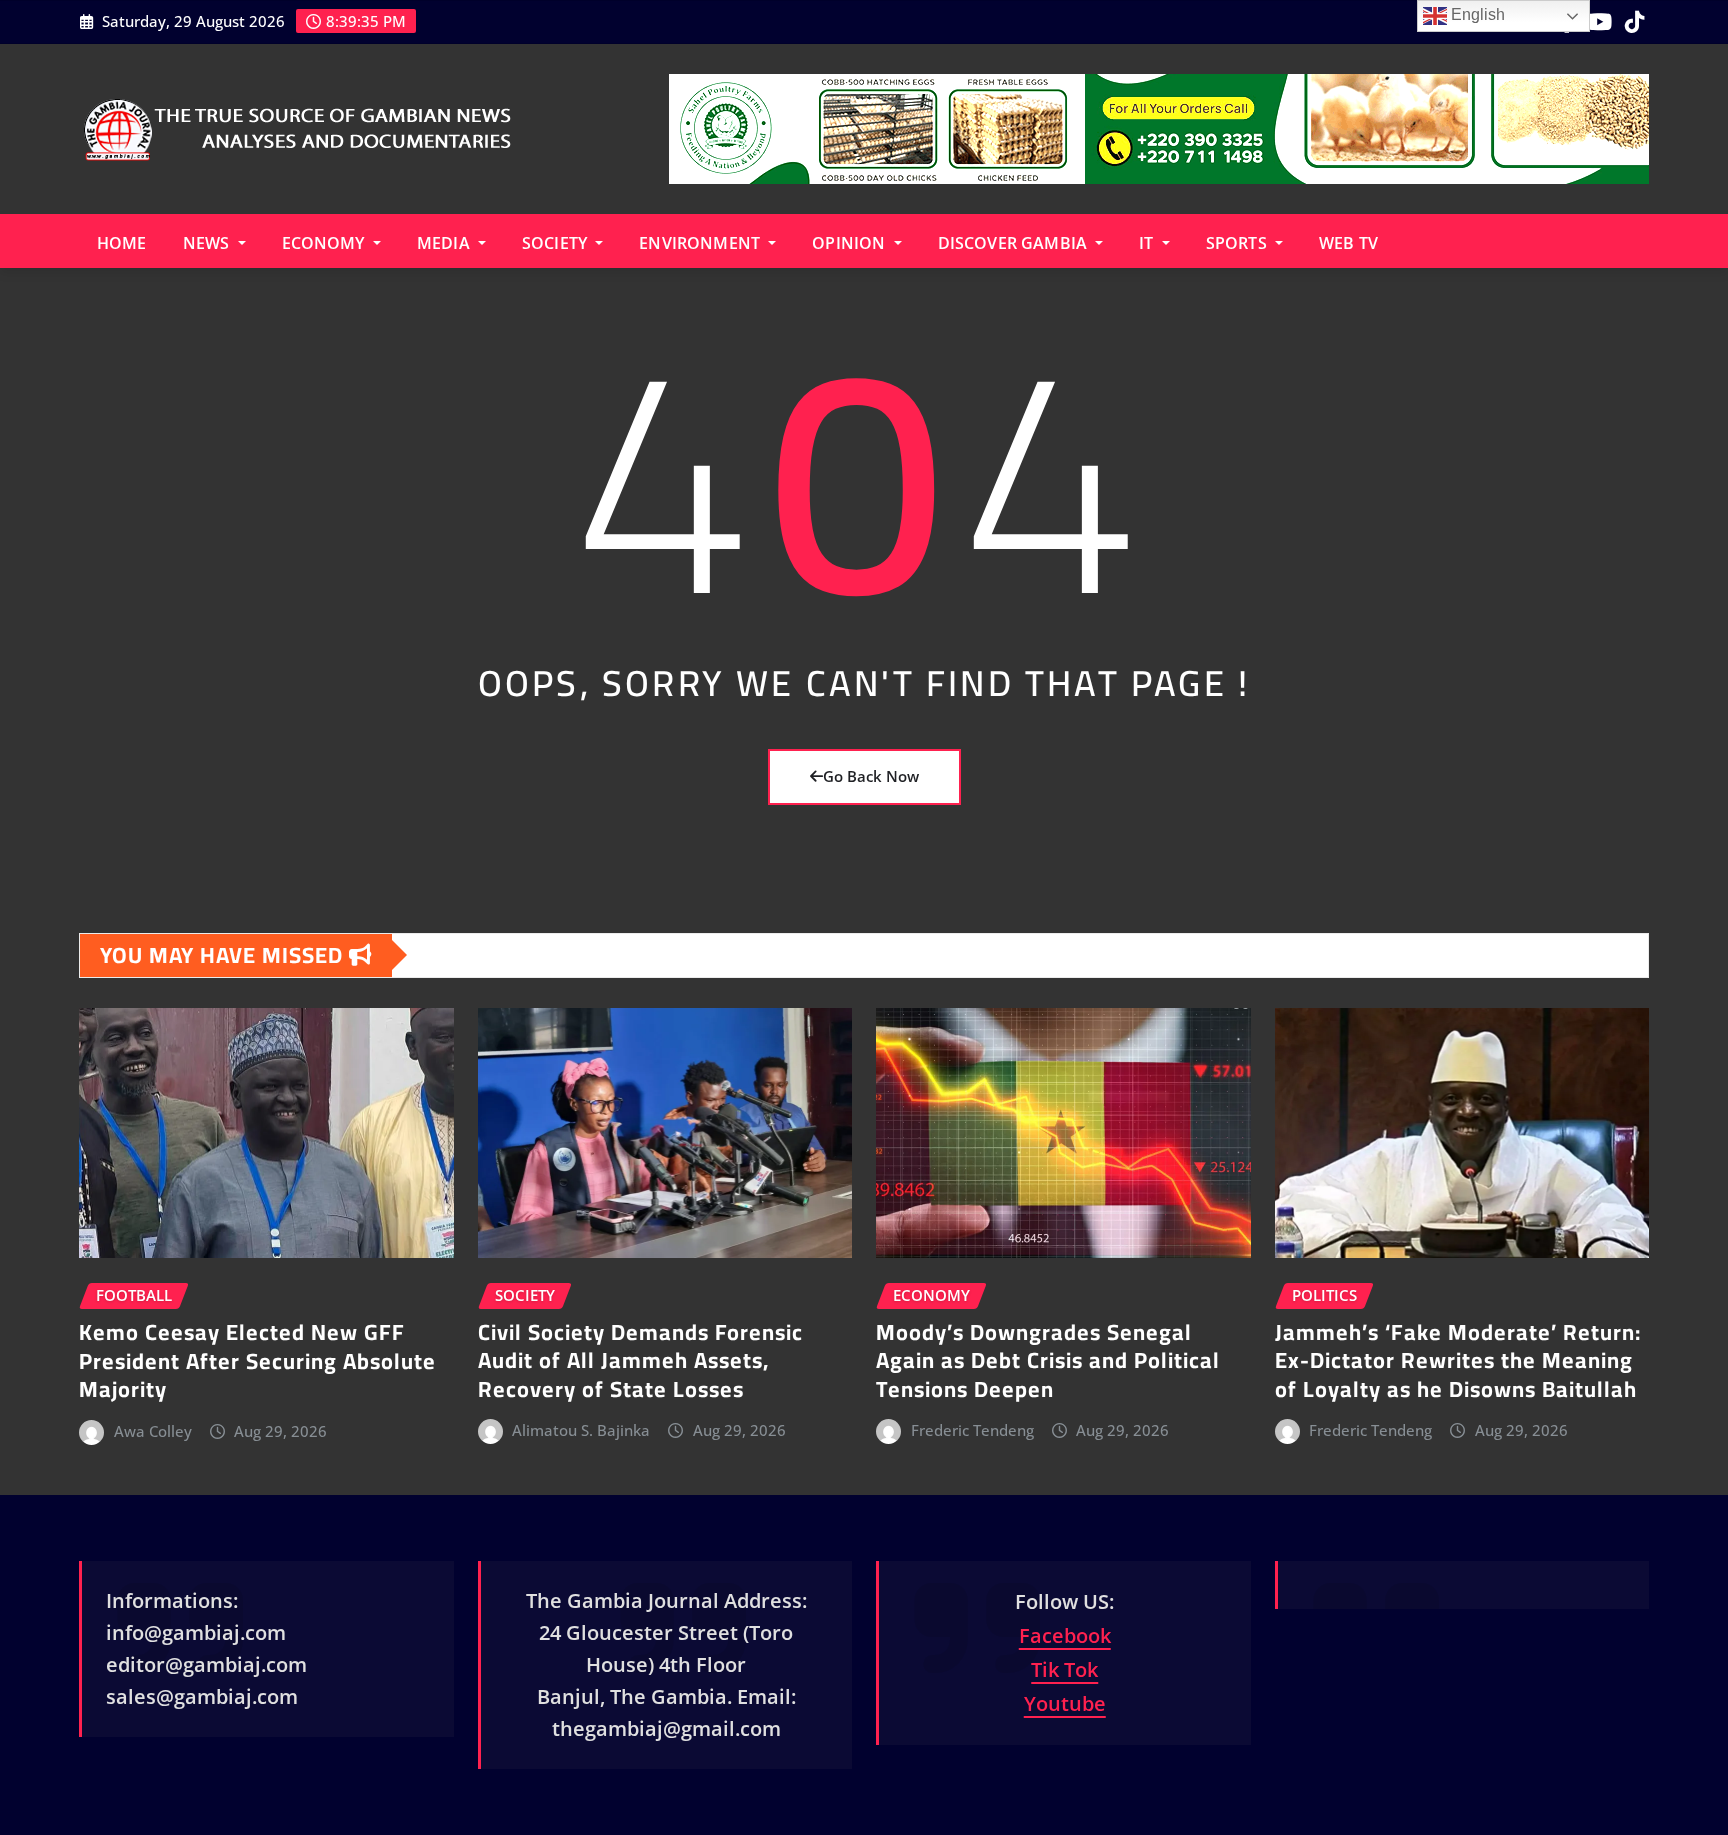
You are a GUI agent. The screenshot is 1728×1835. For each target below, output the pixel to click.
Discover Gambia (1015, 243)
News (208, 243)
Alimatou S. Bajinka (581, 1430)
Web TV (1348, 243)
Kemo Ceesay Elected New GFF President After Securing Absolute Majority (257, 1360)
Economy (325, 243)
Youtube (1065, 1703)
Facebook (1065, 1635)
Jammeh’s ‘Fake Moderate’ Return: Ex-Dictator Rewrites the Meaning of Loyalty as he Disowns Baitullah (1458, 1360)
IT (1148, 243)
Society (556, 243)
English (1476, 14)
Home (122, 243)
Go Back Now (871, 776)
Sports (1238, 243)
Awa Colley (153, 1431)
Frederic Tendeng (972, 1430)
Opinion (850, 243)
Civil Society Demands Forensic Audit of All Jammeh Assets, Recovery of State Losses (640, 1360)
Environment (701, 243)
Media (445, 243)
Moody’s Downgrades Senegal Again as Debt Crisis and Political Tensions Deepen (1048, 1360)
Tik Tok (1064, 1669)
